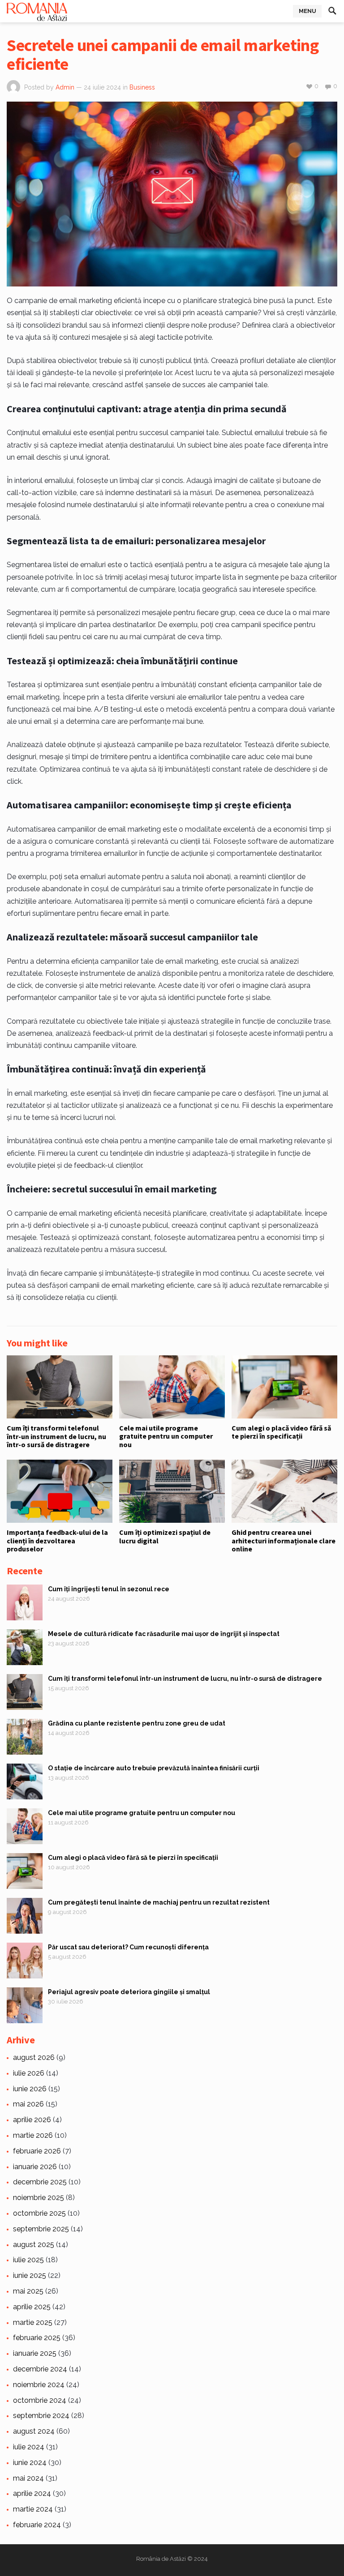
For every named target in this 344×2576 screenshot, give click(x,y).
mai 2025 (28, 2291)
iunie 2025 (30, 2275)
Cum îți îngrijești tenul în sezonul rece (109, 1589)
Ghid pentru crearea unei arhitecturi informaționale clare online (284, 1540)
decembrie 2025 (40, 2182)
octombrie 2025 (39, 2213)
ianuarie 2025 (35, 2353)
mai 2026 (28, 2104)
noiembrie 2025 (39, 2198)
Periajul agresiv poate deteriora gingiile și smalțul (129, 1992)
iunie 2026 (30, 2089)
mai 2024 (28, 2478)
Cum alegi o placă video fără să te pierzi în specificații (281, 1432)
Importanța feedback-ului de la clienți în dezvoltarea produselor (57, 1540)
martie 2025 (33, 2322)
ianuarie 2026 (35, 2167)
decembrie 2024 (40, 2369)
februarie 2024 (37, 2525)
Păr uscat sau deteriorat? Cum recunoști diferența (128, 1947)
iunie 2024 (30, 2463)
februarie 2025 (37, 2338)
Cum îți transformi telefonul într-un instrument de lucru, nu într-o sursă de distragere (56, 1436)
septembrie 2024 (41, 2416)
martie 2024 (33, 2509)
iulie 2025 (28, 2260)
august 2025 (34, 2245)
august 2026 (34, 2057)
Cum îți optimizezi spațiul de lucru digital (165, 1536)
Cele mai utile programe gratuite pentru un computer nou (166, 1436)
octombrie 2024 (40, 2400)
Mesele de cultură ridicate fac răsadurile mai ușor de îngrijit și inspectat (164, 1634)
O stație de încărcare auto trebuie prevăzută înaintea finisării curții (154, 1768)
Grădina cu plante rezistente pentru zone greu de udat (137, 1723)
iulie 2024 (29, 2447)
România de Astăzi (161, 2559)
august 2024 (34, 2431)
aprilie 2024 (32, 2493)
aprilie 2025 (32, 2307)
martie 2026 (33, 2135)
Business (142, 87)
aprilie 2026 (32, 2120)
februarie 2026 (37, 2151)
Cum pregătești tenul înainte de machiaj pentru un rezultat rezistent (159, 1902)
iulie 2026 (29, 2073)
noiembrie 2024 (39, 2385)
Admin (65, 87)
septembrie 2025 (41, 2229)
